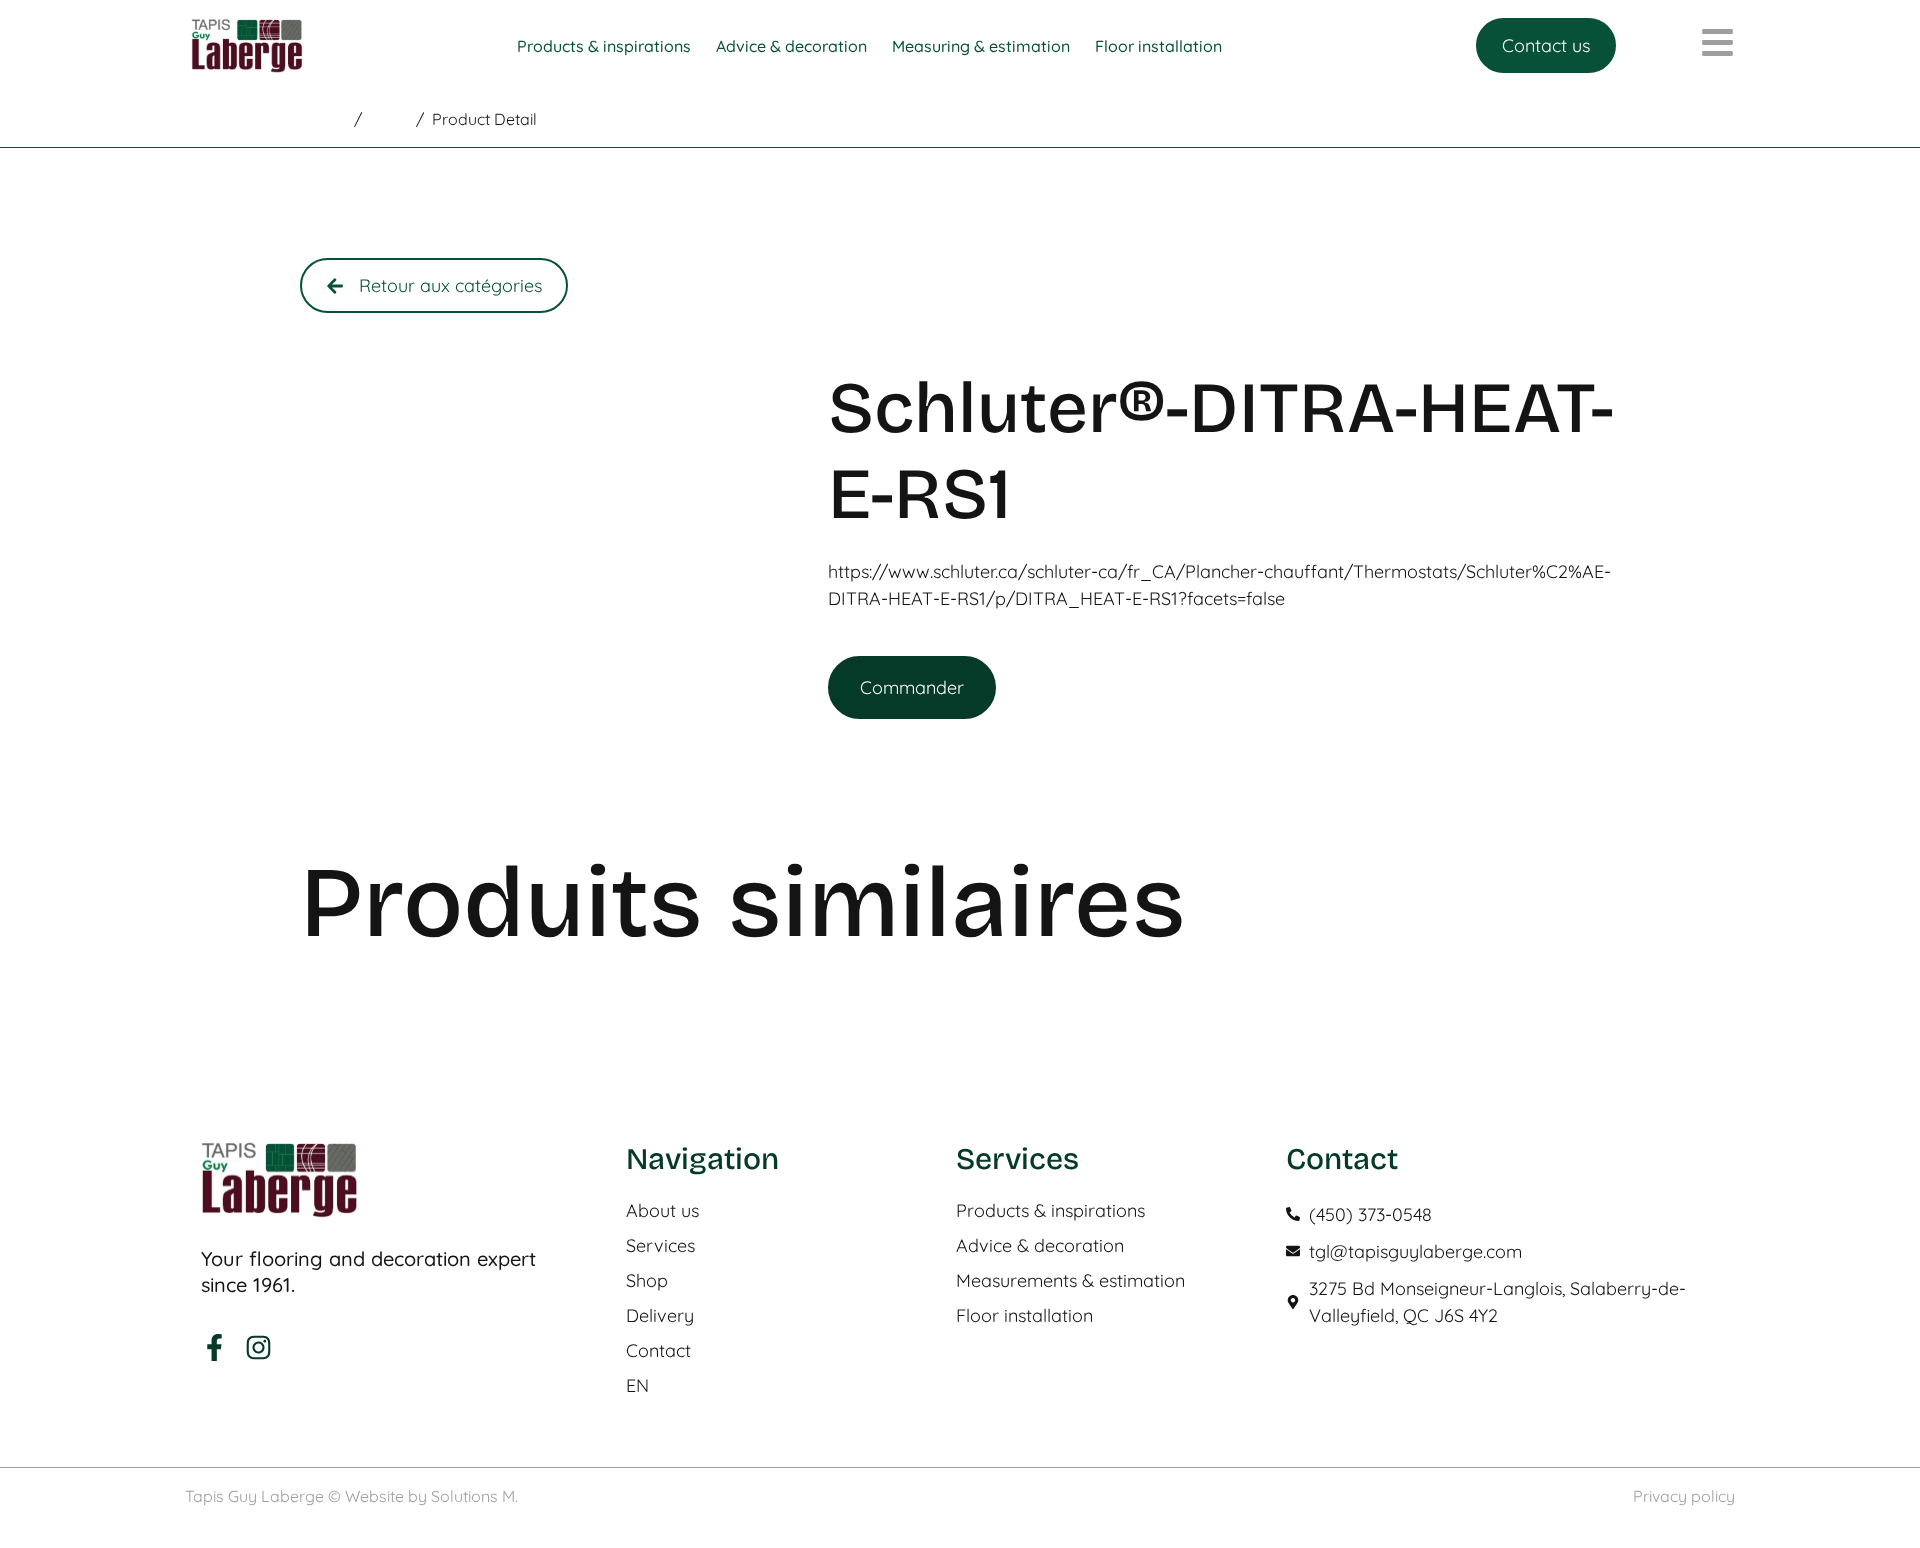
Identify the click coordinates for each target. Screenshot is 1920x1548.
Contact (658, 1351)
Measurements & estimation (1070, 1281)
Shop (647, 1281)
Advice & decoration (1040, 1246)
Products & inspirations (1050, 1211)
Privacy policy (1684, 1496)
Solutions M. (474, 1496)
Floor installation (1024, 1316)
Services (660, 1246)
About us (662, 1211)
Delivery (660, 1316)
